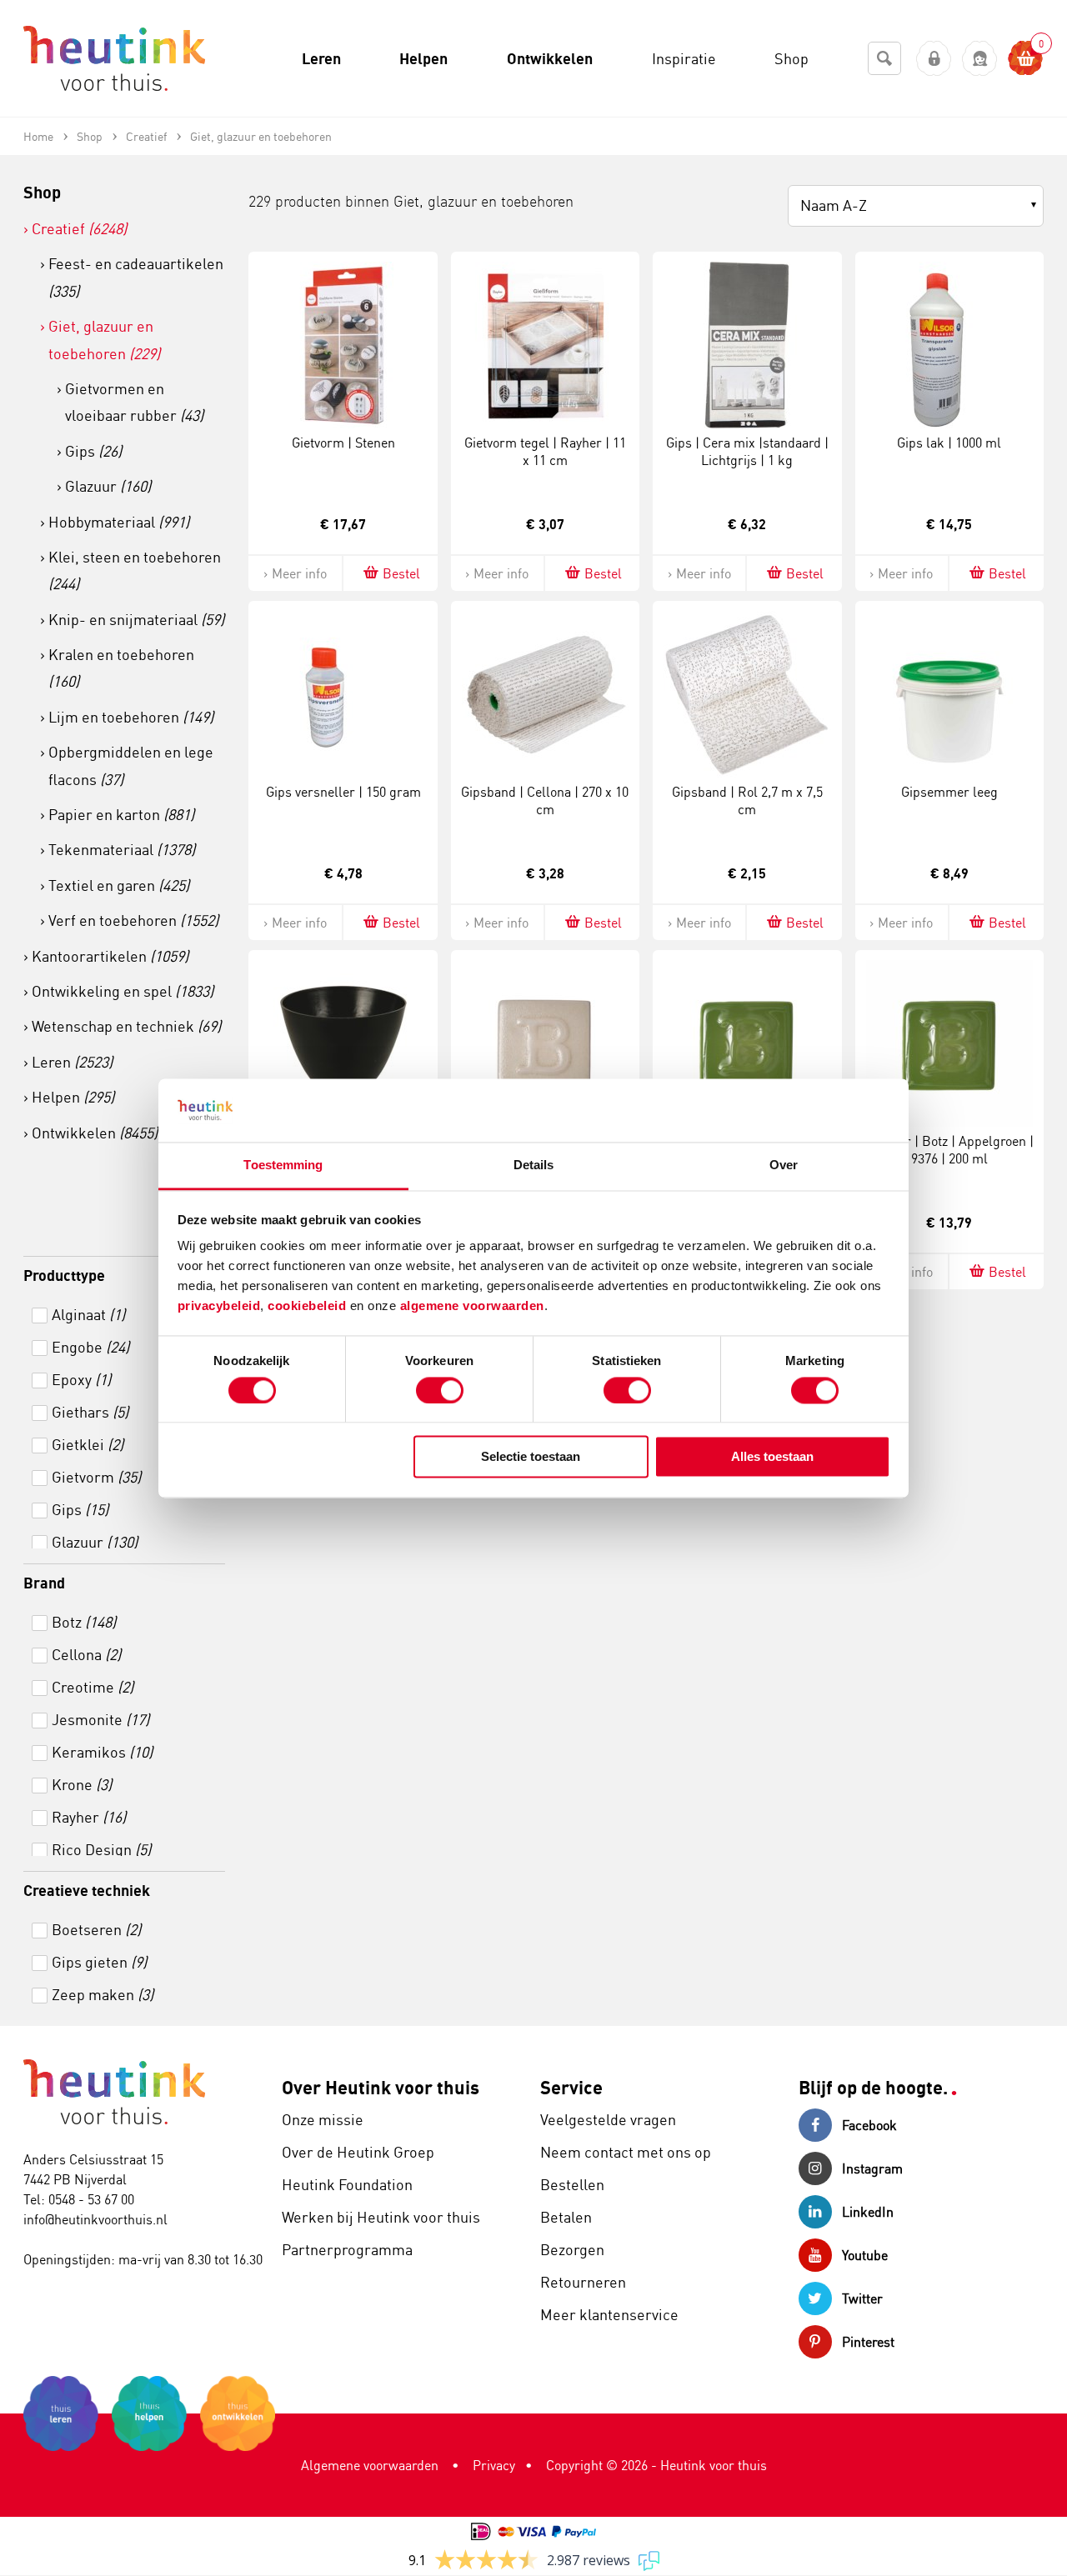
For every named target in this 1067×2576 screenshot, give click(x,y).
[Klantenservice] (980, 59)
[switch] (440, 1390)
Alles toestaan (772, 1457)
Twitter (862, 2298)
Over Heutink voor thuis (381, 2087)
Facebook (869, 2125)
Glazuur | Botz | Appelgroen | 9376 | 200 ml (949, 1150)
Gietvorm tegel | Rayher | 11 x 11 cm (545, 451)
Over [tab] (784, 1165)
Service (571, 2087)
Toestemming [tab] (283, 1165)
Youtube (865, 2255)
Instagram (872, 2168)
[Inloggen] (934, 59)
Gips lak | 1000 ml (949, 443)
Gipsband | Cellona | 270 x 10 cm (545, 800)
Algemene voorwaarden (370, 2465)
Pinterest (868, 2342)
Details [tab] (534, 1165)
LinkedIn (868, 2212)
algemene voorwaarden (472, 1306)
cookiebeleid (309, 1306)
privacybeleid (219, 1306)
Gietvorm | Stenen (343, 443)
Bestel (401, 573)
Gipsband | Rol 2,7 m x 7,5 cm (747, 800)
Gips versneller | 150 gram (343, 792)
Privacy (494, 2465)
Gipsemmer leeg (949, 792)
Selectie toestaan (531, 1457)
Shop (42, 192)
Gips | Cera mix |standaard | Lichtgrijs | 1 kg (747, 451)
